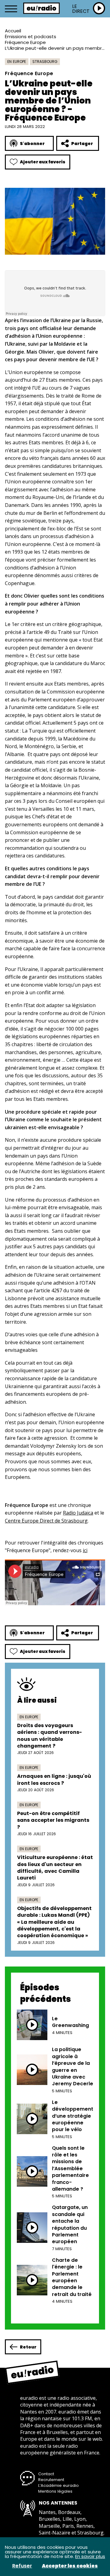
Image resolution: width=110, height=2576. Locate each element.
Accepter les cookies (70, 2566)
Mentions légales (55, 2491)
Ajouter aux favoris (43, 162)
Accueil (13, 31)
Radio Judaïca (78, 1513)
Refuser (22, 2566)
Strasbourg (45, 62)
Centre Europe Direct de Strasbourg (46, 1521)
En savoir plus (90, 2556)
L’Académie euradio (59, 2485)
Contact (46, 2474)
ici (85, 1550)
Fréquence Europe (25, 42)
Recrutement (51, 2480)
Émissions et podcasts (31, 36)
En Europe (17, 62)
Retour (28, 2347)
